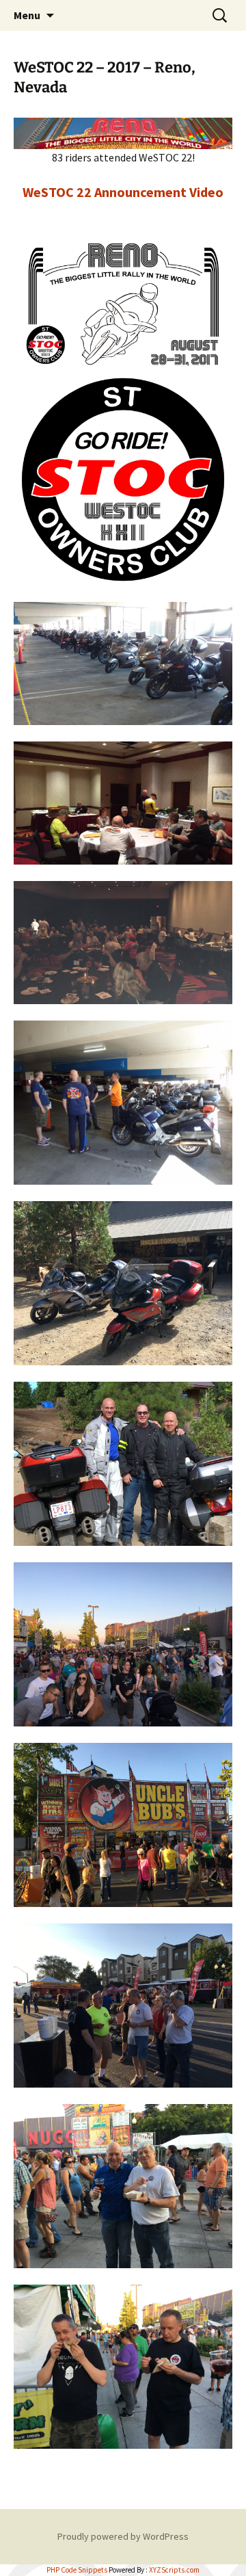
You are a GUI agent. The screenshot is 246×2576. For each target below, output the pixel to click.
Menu (27, 15)
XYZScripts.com (174, 2570)
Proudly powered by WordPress (123, 2536)
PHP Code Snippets (77, 2570)
